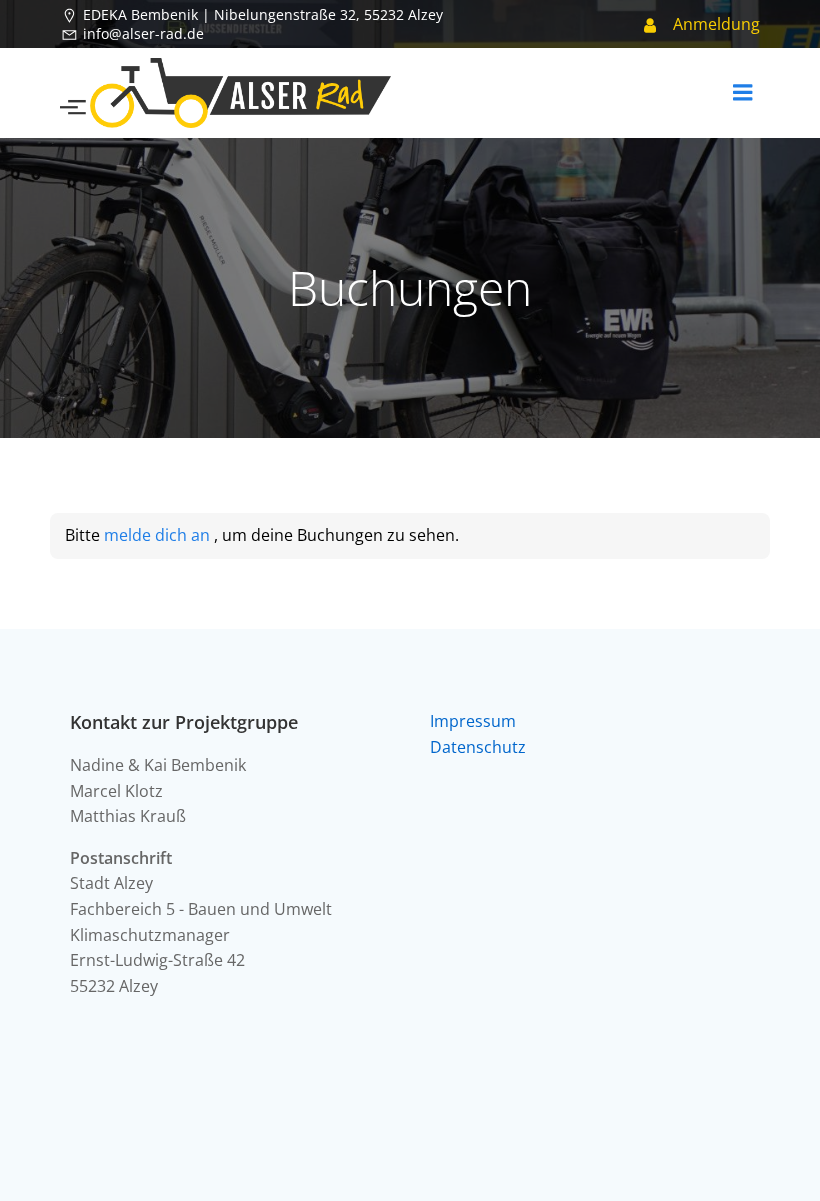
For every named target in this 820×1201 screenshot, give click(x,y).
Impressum (473, 721)
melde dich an (159, 535)
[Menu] (743, 93)
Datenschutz (478, 747)
